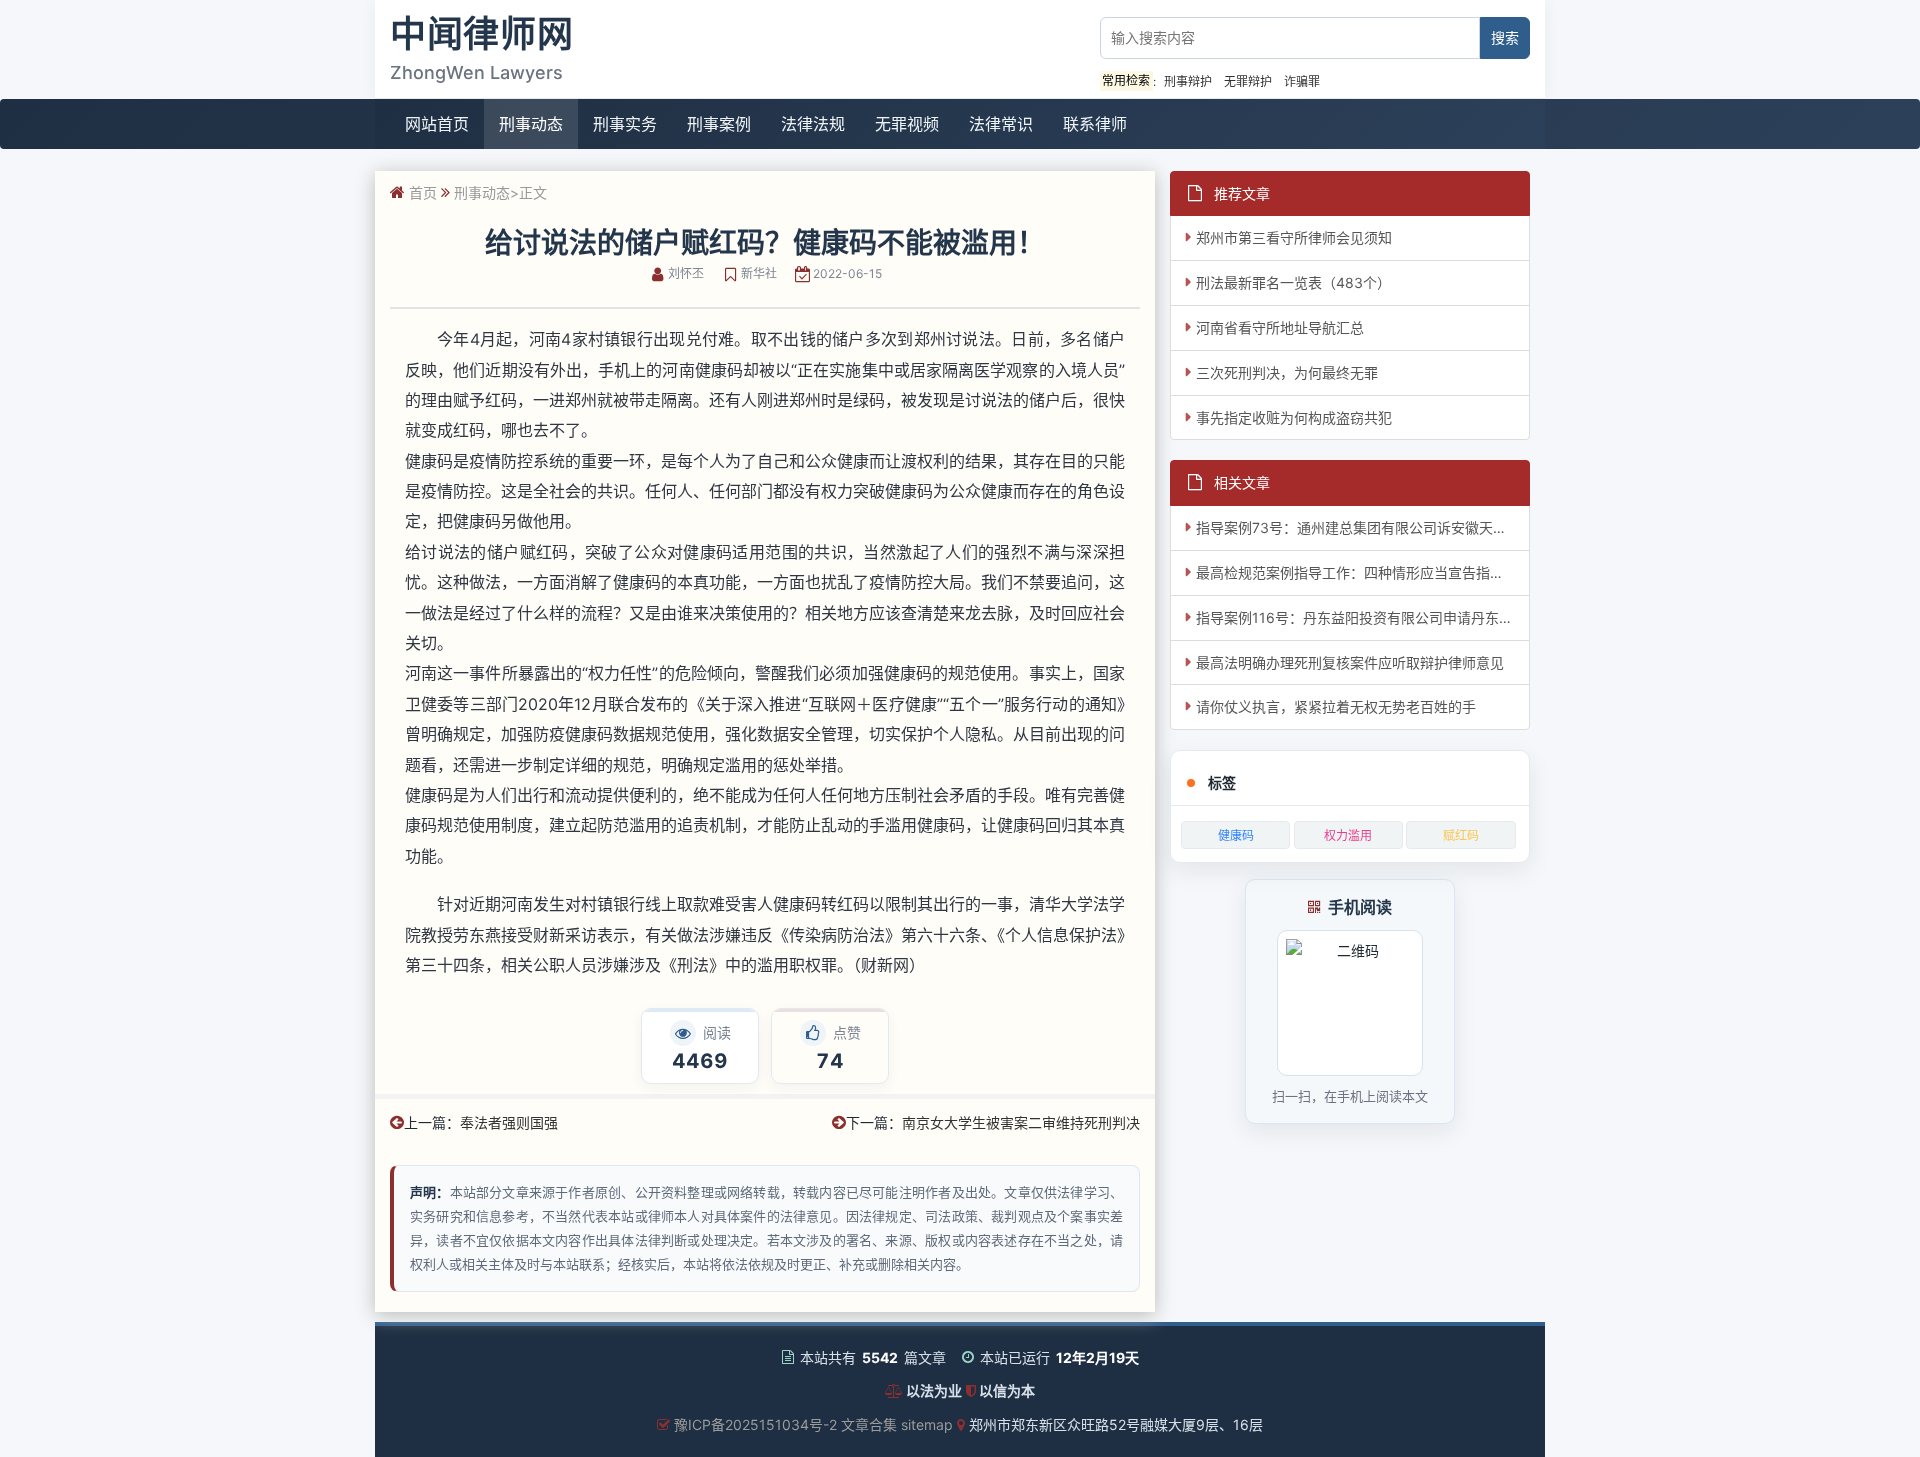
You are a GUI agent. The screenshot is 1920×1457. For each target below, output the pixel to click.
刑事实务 (625, 124)
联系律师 (1095, 124)
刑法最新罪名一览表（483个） (1293, 282)
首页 (423, 192)
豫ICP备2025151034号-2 (755, 1424)
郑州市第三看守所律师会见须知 (1294, 237)
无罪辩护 (1248, 81)
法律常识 (1001, 124)
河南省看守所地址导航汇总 (1280, 327)
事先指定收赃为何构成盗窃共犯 (1294, 417)
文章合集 (869, 1424)
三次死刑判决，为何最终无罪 (1287, 372)
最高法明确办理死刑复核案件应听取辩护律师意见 (1350, 662)
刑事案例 (719, 124)
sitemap (927, 1424)
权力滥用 (1348, 835)
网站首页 (437, 124)
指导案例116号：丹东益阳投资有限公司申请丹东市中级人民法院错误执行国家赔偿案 (1363, 617)
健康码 (1236, 835)
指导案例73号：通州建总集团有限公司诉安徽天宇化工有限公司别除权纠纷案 (1363, 527)
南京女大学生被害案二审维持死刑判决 (1021, 1122)
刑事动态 (531, 124)
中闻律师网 (482, 34)
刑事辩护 (1188, 81)
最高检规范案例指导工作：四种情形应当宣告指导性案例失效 (1363, 572)
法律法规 (813, 124)
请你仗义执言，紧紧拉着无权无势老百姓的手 (1336, 706)
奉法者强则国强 (509, 1122)
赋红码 (1461, 835)
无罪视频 (907, 124)
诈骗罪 (1302, 81)
